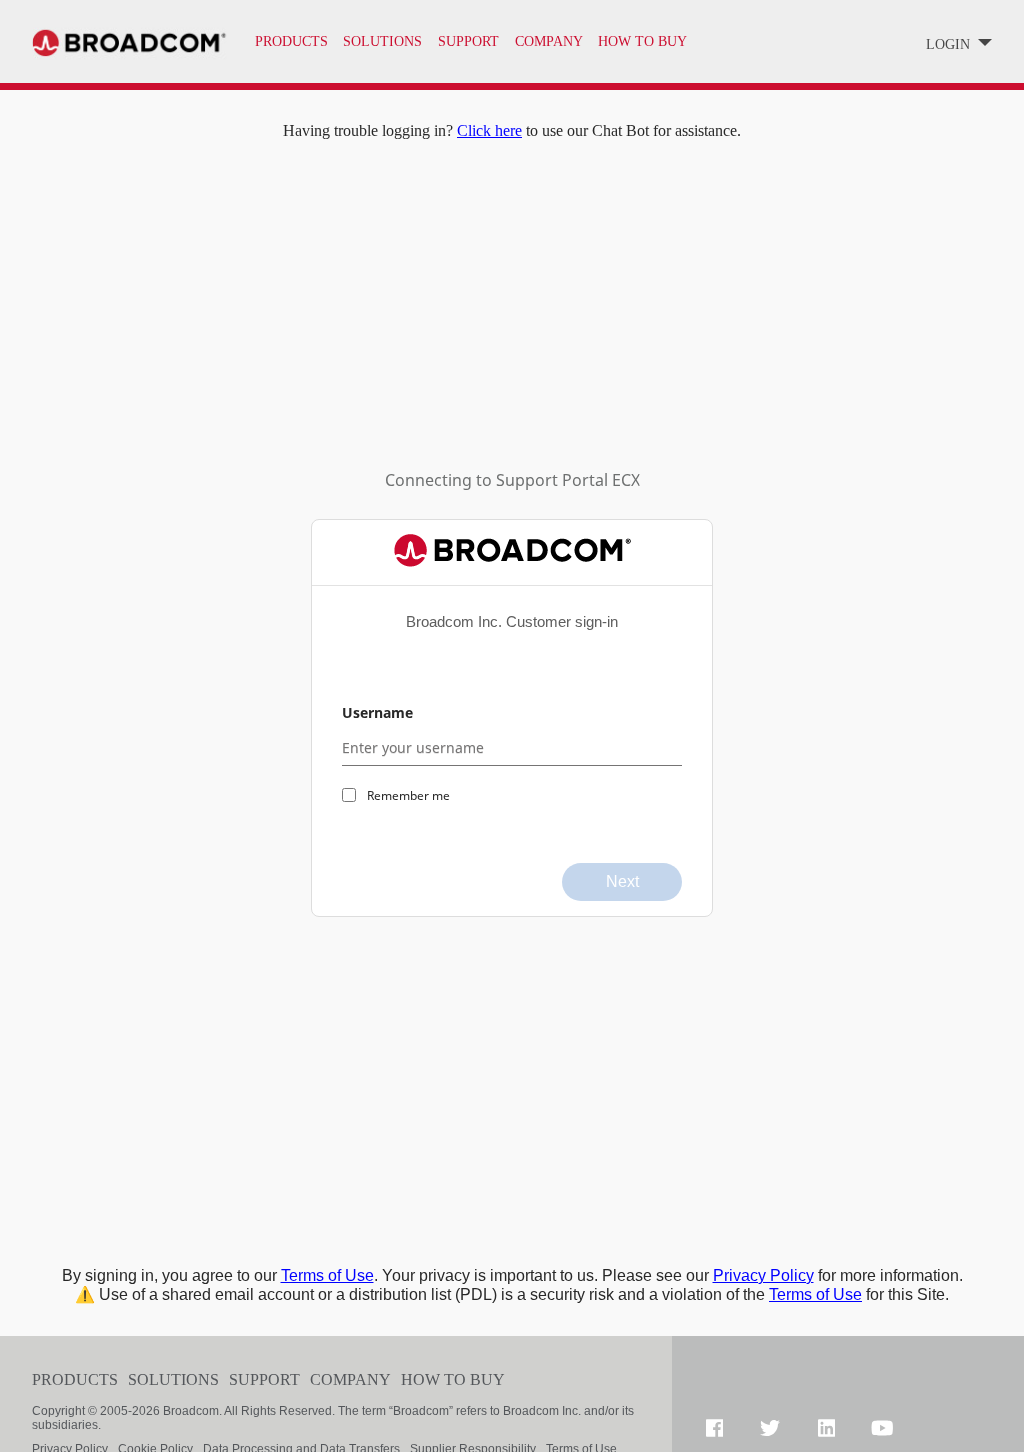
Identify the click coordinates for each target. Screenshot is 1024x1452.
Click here (489, 130)
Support (264, 1379)
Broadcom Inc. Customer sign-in (512, 621)
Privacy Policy (763, 1275)
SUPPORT (468, 41)
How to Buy (453, 1379)
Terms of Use (327, 1275)
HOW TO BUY (642, 41)
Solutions (382, 41)
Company (350, 1379)
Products (291, 41)
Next (622, 881)
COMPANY (549, 41)
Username (377, 712)
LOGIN (950, 44)
